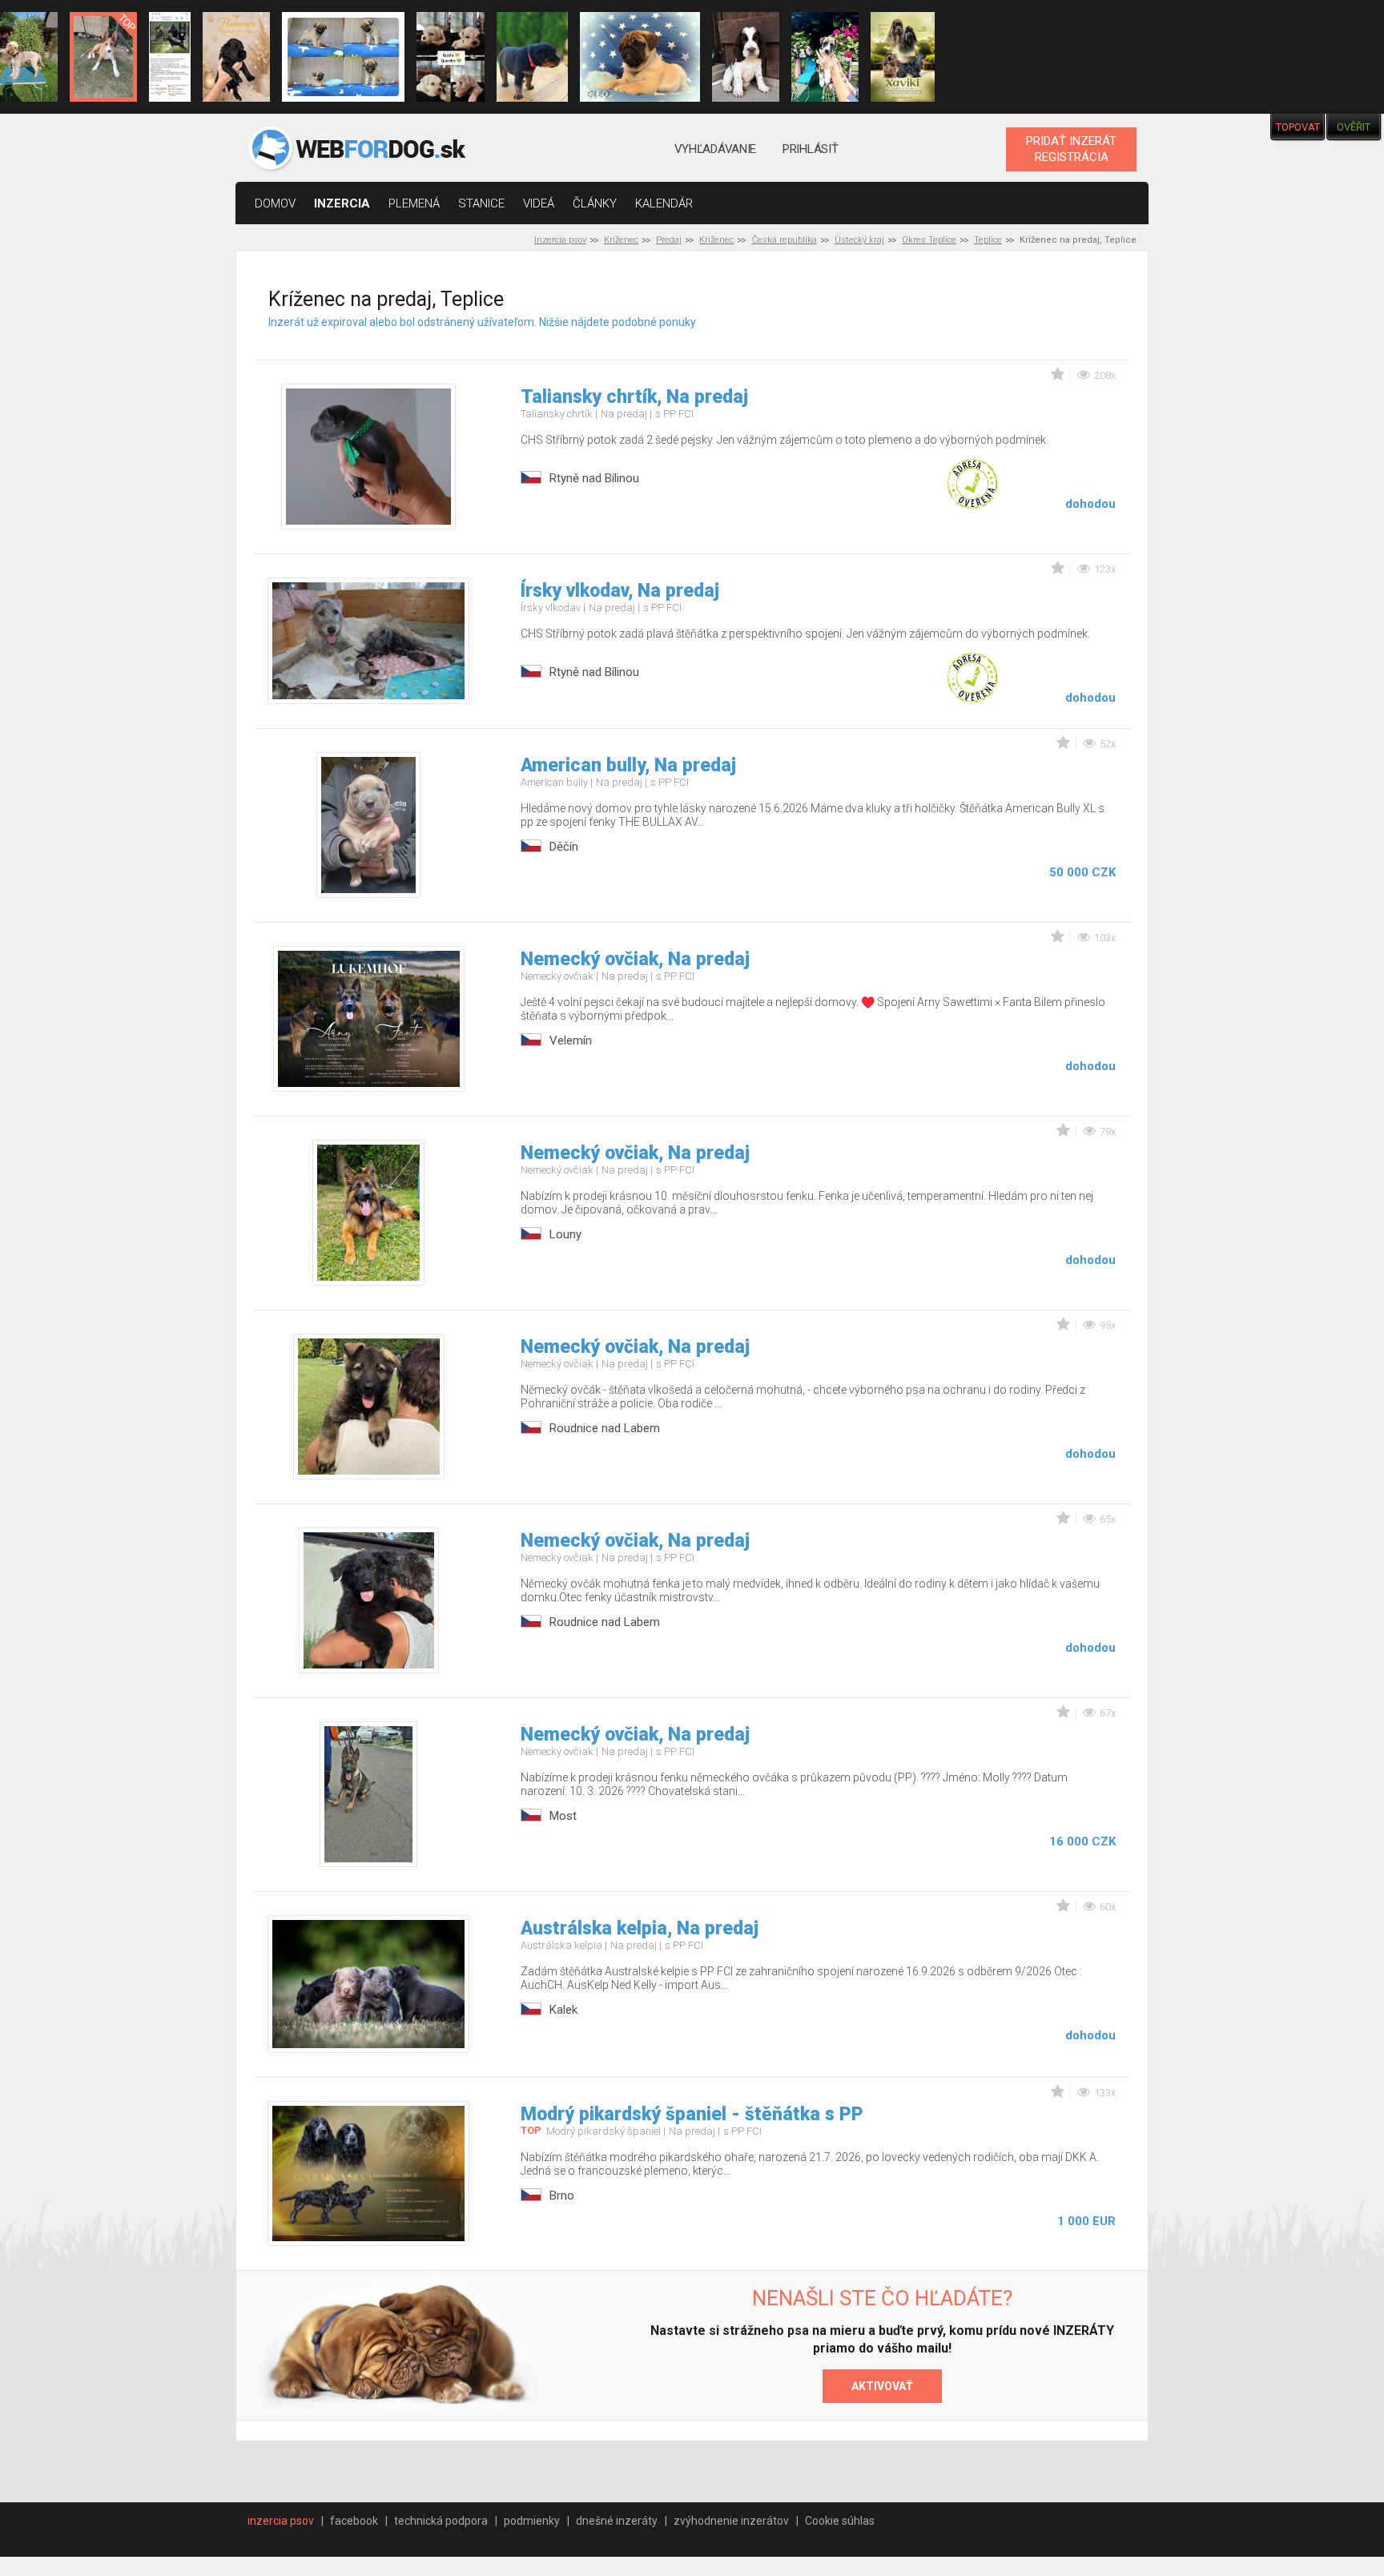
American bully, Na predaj (628, 765)
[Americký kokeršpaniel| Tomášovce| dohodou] (902, 57)
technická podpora (441, 2521)
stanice (481, 203)
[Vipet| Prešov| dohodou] (825, 57)
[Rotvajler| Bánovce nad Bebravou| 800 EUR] (533, 57)
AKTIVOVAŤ (882, 2386)
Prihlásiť (810, 149)
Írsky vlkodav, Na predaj (620, 591)
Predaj (669, 240)
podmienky (532, 2521)
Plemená (414, 203)
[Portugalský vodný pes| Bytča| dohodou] (236, 57)
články (595, 203)
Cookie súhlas (840, 2521)
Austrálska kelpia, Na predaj (640, 1928)
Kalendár (664, 203)
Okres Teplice (929, 240)
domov (275, 203)
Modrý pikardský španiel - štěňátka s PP (692, 2114)
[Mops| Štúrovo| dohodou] (344, 57)
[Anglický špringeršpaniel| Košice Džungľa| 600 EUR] (746, 57)
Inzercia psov (560, 240)
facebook (354, 2521)
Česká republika (785, 240)
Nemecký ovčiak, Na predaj (635, 959)
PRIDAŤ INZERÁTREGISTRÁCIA (1071, 149)
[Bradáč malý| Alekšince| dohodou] (450, 57)
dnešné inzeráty (617, 2521)
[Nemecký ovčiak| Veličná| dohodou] (169, 57)
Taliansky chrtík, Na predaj (634, 397)
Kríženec (621, 240)
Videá (539, 203)
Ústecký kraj (859, 240)
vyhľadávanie (715, 149)
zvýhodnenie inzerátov (731, 2521)
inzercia (342, 203)
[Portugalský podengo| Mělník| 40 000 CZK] (103, 57)
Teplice (988, 240)
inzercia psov (281, 2521)
